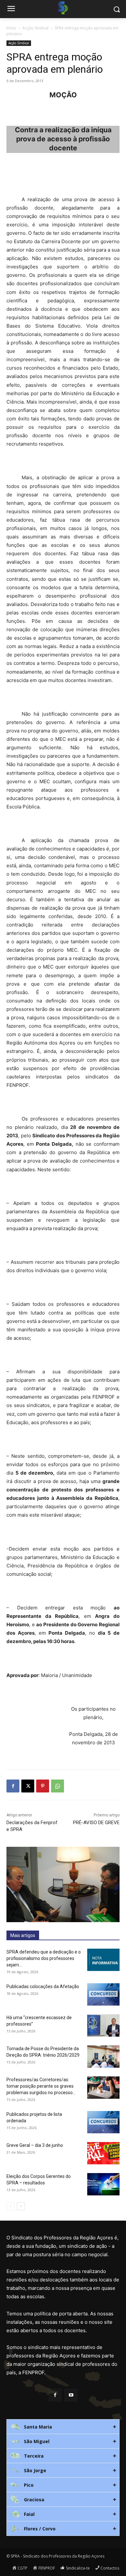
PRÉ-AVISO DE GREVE (96, 1823)
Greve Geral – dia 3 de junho (35, 2145)
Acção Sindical (35, 28)
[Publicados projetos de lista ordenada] (103, 2122)
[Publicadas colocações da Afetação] (103, 1994)
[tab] (63, 2427)
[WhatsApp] (58, 1786)
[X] (28, 1786)
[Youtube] (71, 2395)
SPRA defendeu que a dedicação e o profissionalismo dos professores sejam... (44, 1958)
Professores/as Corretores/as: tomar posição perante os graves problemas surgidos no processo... (41, 2086)
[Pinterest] (43, 1786)
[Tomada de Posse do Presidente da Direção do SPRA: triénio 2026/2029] (103, 2056)
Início (11, 28)
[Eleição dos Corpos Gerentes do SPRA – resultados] (103, 2184)
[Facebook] (13, 1786)
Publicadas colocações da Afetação (43, 1986)
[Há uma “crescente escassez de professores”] (103, 2025)
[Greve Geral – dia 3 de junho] (103, 2153)
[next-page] (21, 2206)
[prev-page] (10, 2206)
